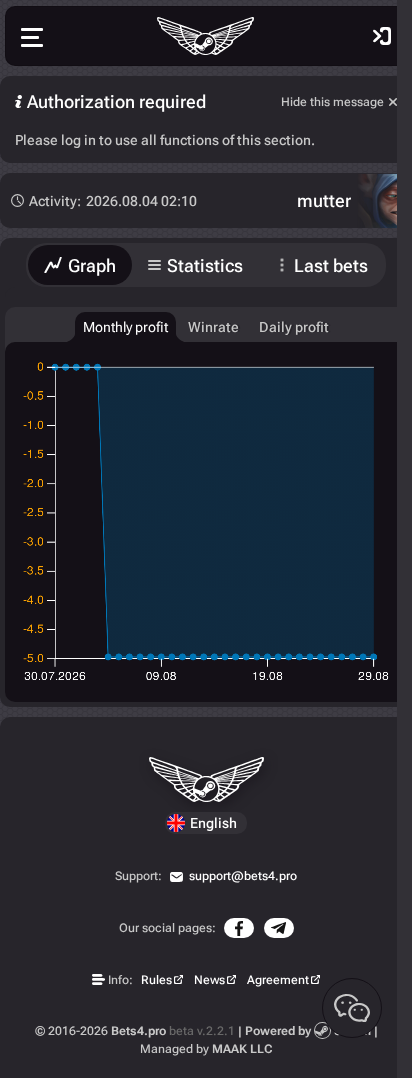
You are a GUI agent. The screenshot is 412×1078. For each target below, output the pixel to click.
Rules (156, 980)
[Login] (382, 36)
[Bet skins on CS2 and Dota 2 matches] (206, 36)
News (209, 980)
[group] (125, 327)
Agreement (278, 980)
